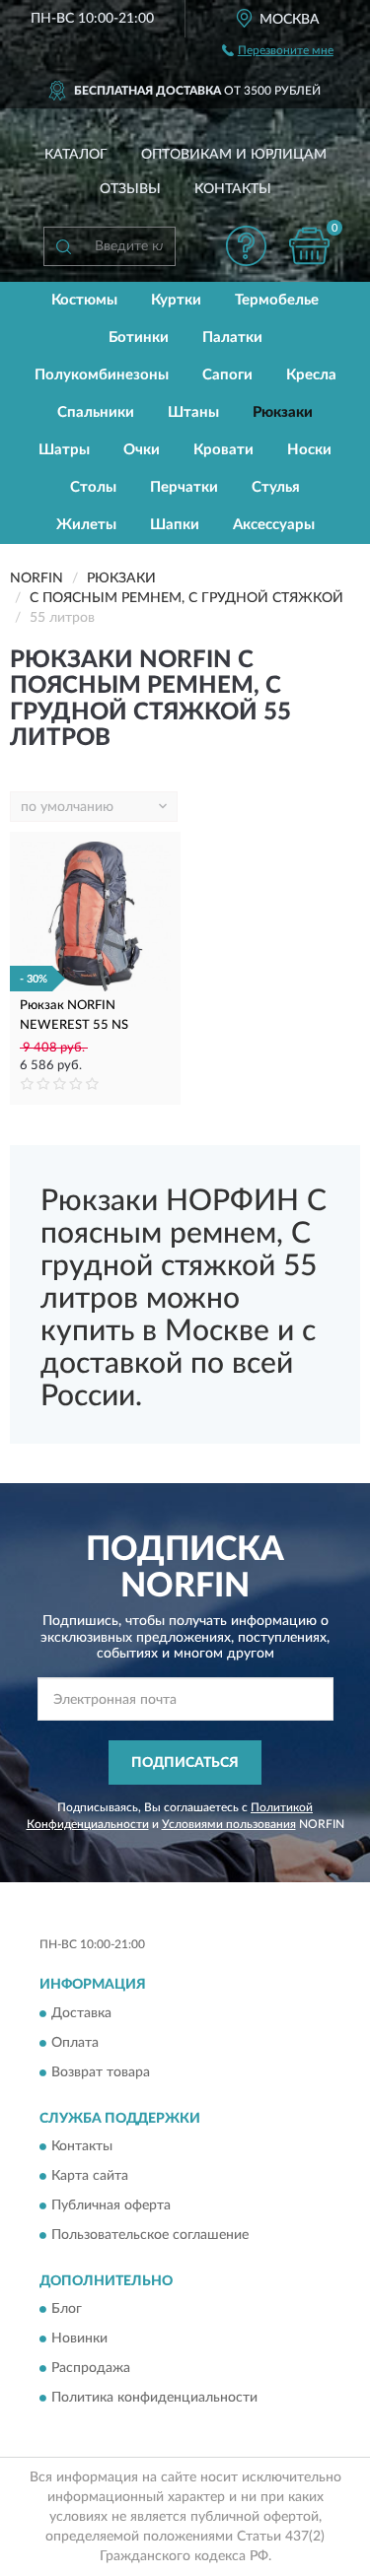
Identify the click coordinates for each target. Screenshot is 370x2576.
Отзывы (130, 189)
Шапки (175, 525)
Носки (309, 450)
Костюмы (84, 300)
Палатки (232, 338)
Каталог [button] (76, 155)
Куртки (176, 300)
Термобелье (277, 300)
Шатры (64, 450)
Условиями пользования (229, 1824)
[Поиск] (63, 246)
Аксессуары (274, 525)
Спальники (96, 412)
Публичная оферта (111, 2206)
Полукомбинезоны (102, 375)
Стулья (276, 487)
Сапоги (227, 375)
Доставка (81, 2013)
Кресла (311, 375)
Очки (142, 450)
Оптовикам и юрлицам (234, 155)
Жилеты (86, 525)
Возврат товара (101, 2072)
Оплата (75, 2043)
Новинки (79, 2339)
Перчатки (184, 487)
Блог (67, 2310)
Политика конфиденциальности (154, 2399)
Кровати (223, 450)
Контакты (233, 189)
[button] (246, 246)
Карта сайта (90, 2177)
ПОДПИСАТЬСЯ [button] (185, 1763)
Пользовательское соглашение (150, 2236)
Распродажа (91, 2369)
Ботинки (139, 338)
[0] (309, 246)
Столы (93, 487)
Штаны (193, 412)
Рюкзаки (283, 412)
